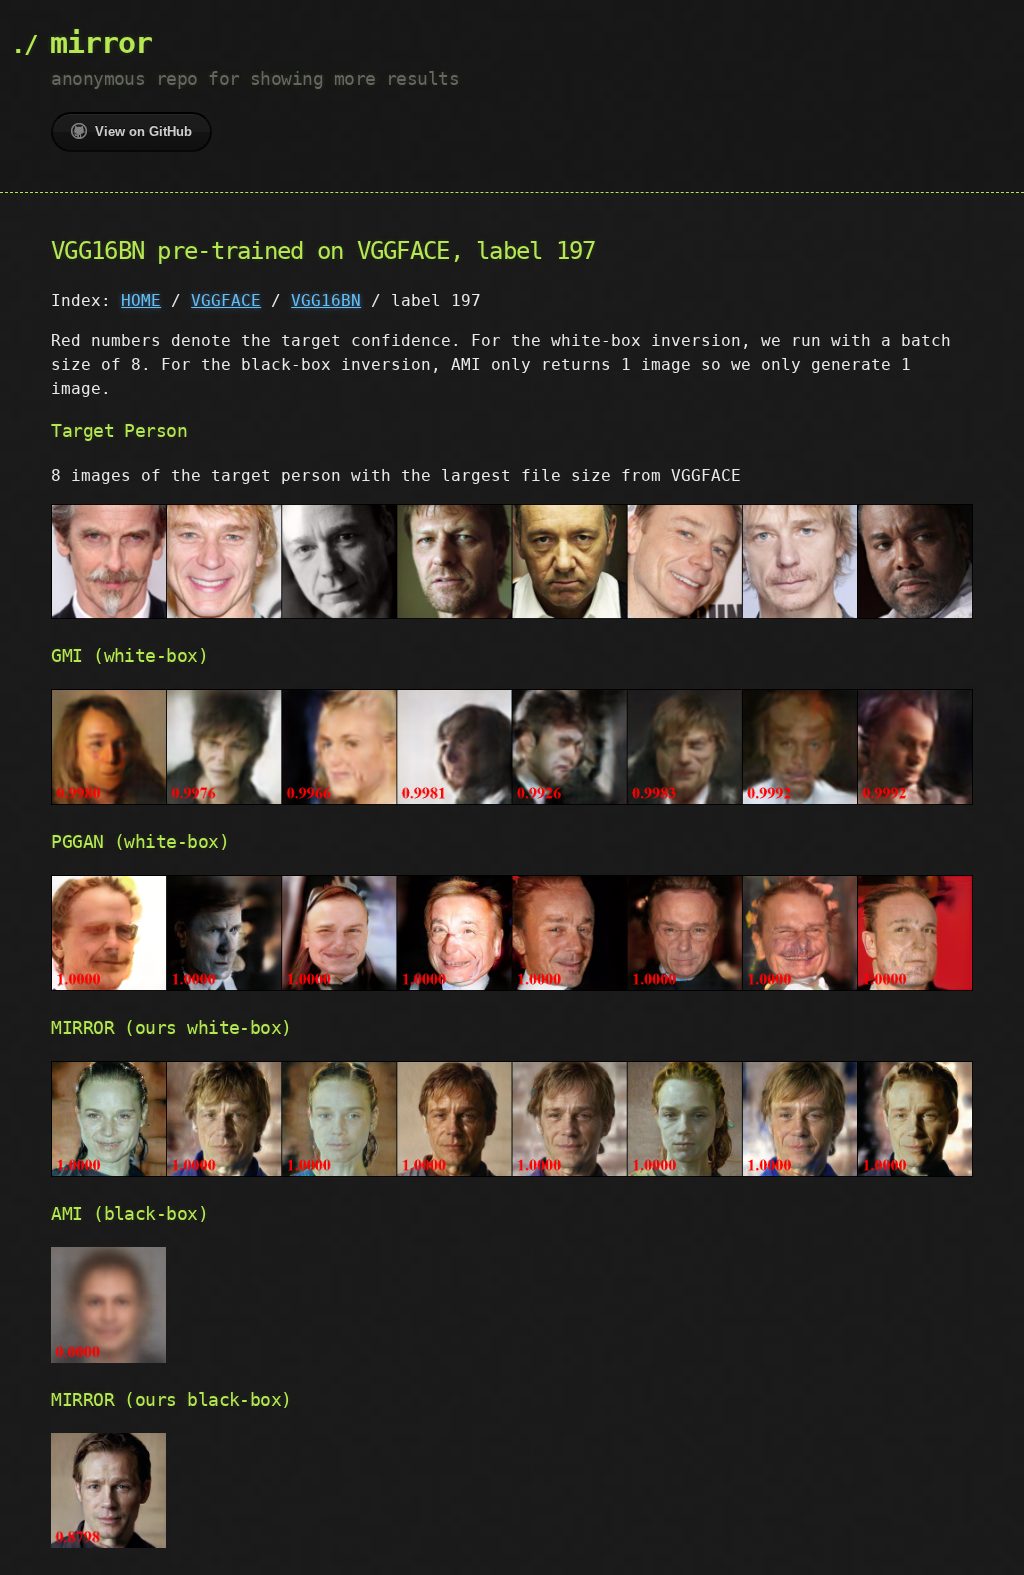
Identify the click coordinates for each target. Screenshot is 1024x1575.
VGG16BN (326, 300)
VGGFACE (226, 300)
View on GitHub (143, 131)
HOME (141, 300)
